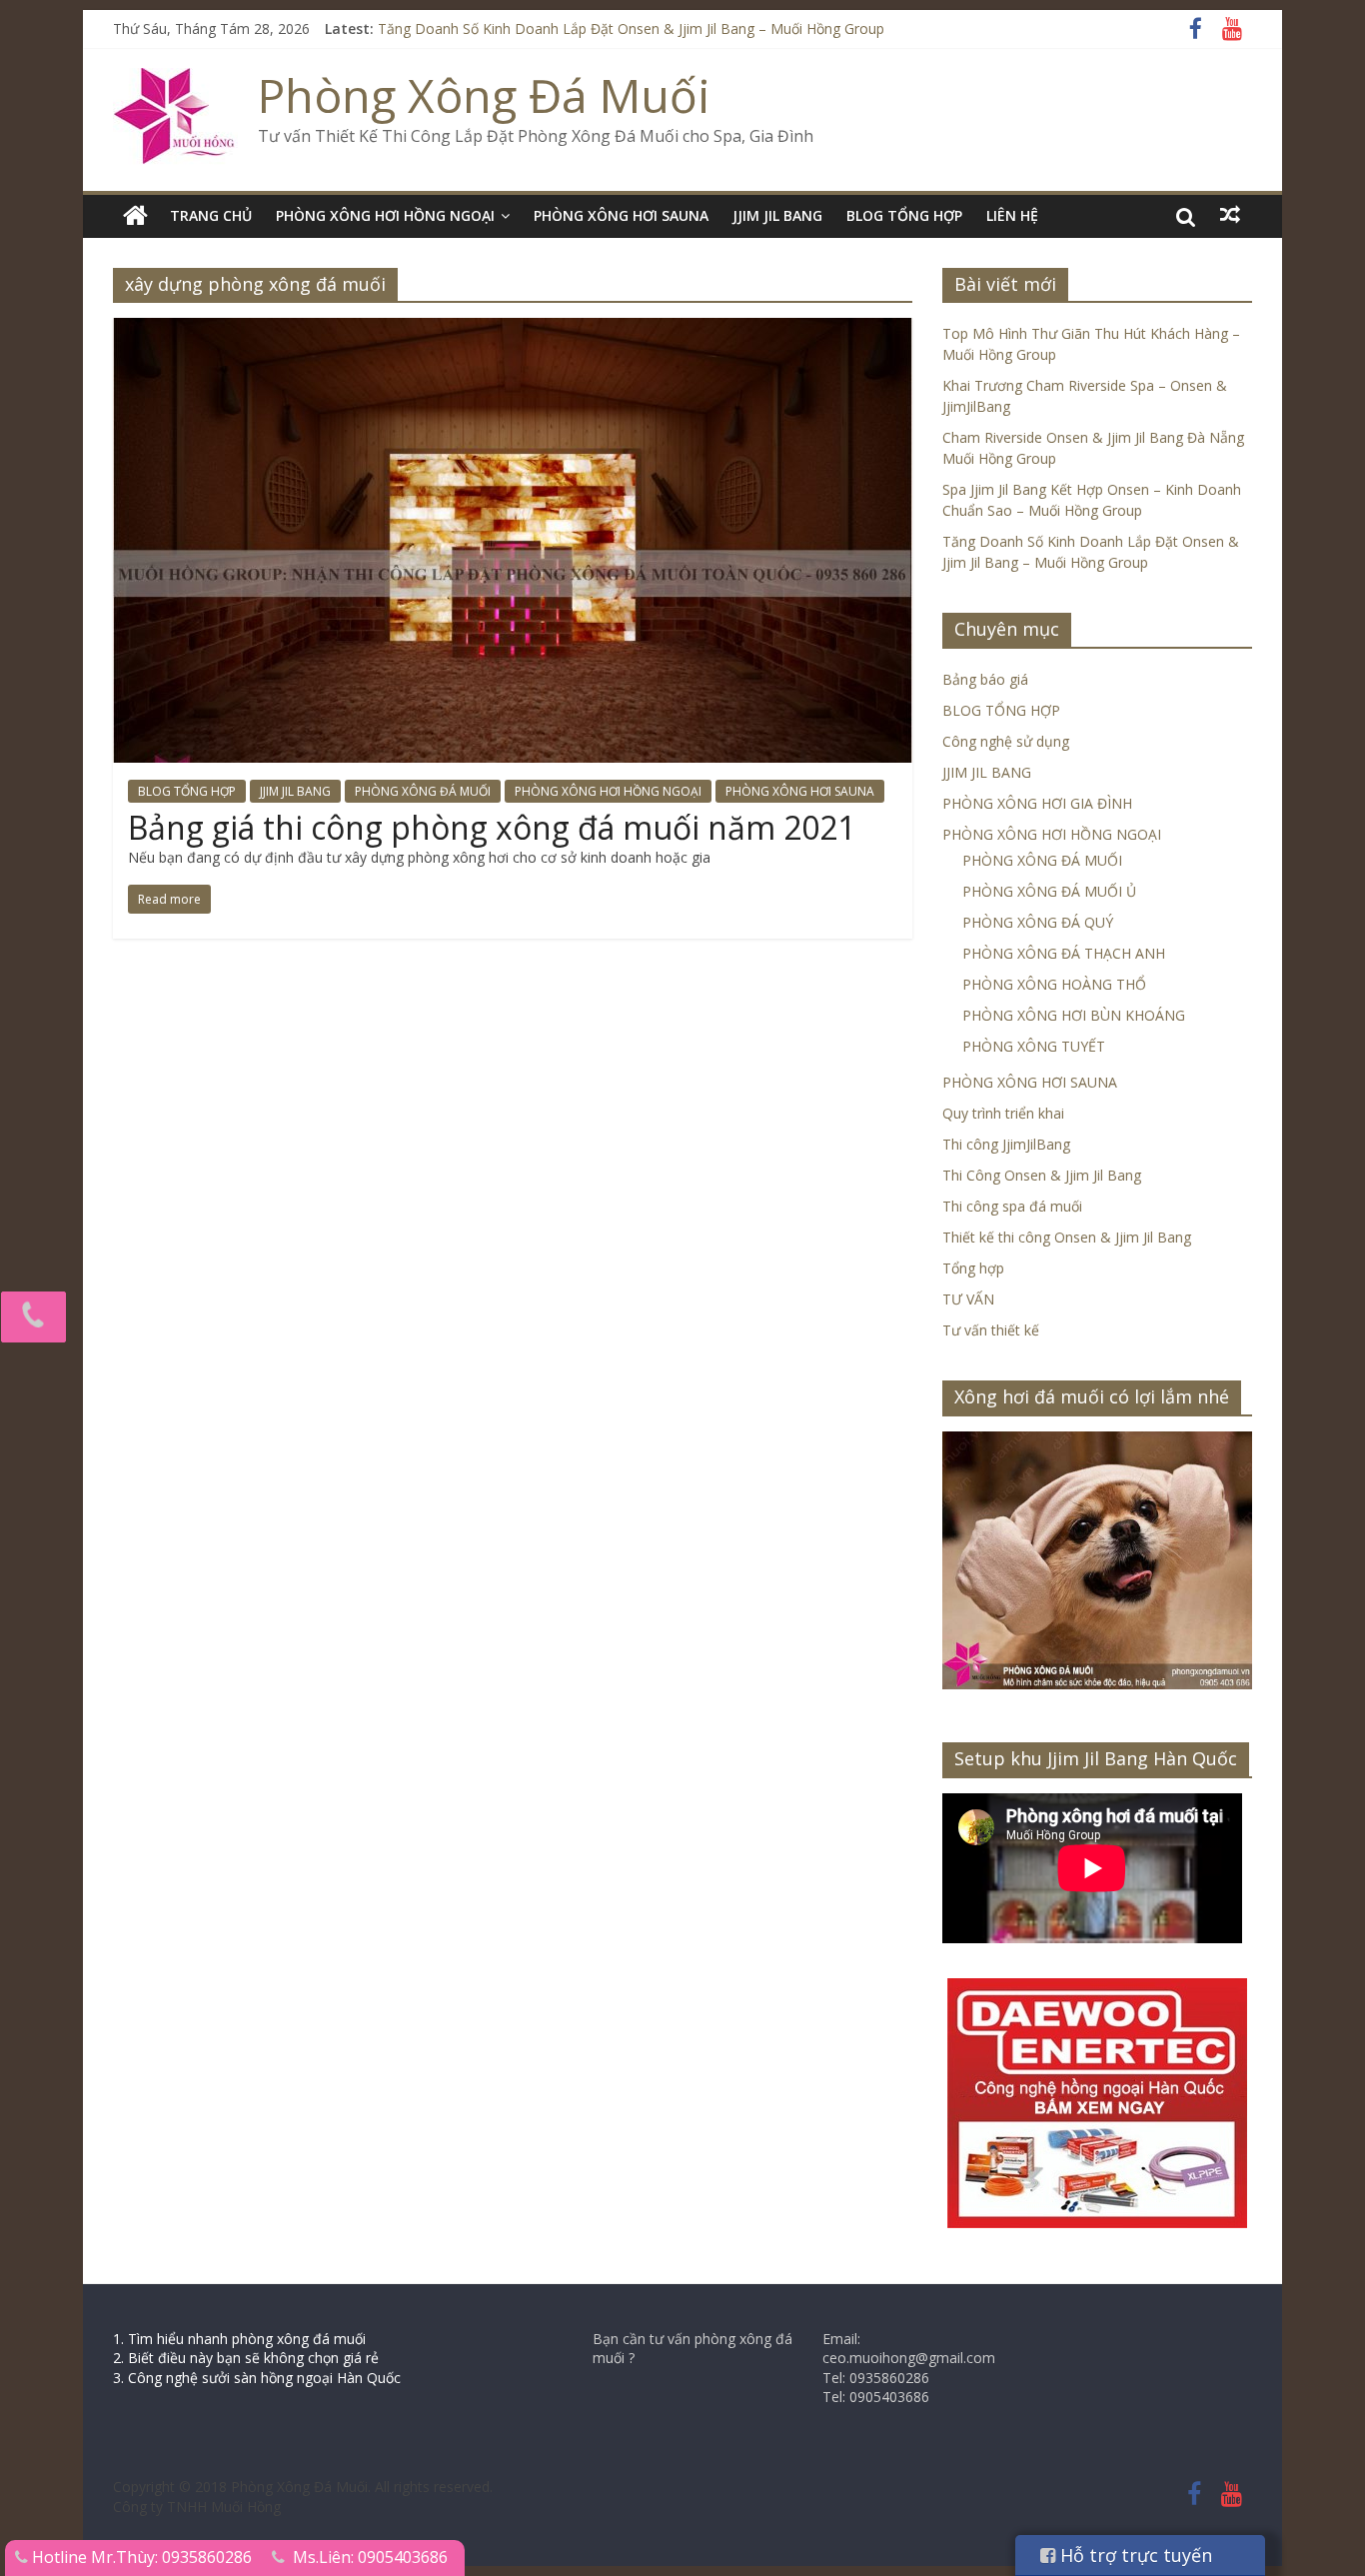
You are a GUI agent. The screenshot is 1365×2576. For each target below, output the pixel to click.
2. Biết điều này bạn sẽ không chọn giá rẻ (246, 2358)
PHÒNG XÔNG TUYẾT (1034, 1046)
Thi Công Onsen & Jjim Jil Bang (1042, 1175)
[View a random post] (1230, 215)
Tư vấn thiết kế (991, 1330)
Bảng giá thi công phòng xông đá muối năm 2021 (492, 827)
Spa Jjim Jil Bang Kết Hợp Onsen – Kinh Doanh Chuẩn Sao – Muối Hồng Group (629, 28)
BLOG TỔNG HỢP (904, 215)
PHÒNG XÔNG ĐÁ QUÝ (1038, 922)
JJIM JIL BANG (777, 215)
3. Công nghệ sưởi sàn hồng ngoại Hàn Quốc (257, 2378)
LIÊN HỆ (1012, 215)
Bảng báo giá (985, 679)
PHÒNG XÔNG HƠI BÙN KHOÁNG (1074, 1015)
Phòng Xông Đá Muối (484, 95)
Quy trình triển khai (1003, 1113)
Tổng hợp (973, 1268)
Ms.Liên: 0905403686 (370, 2557)
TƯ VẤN (968, 1299)
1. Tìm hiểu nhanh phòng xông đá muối (239, 2339)
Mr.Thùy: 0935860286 (171, 2557)
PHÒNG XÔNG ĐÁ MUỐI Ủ (1049, 891)
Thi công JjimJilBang (1006, 1144)
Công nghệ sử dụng (1006, 741)
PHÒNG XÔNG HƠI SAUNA (621, 215)
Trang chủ (211, 215)
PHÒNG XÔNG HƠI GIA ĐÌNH (1037, 803)
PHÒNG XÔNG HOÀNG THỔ (1054, 984)
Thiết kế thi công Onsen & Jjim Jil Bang (1067, 1237)
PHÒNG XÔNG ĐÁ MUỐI (423, 791)
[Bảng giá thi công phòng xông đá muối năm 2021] (513, 330)
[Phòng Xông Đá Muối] (175, 80)
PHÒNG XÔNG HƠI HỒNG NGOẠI (385, 215)
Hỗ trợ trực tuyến (1134, 2555)
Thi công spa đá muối (1012, 1206)
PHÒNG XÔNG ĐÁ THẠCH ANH (1064, 953)
